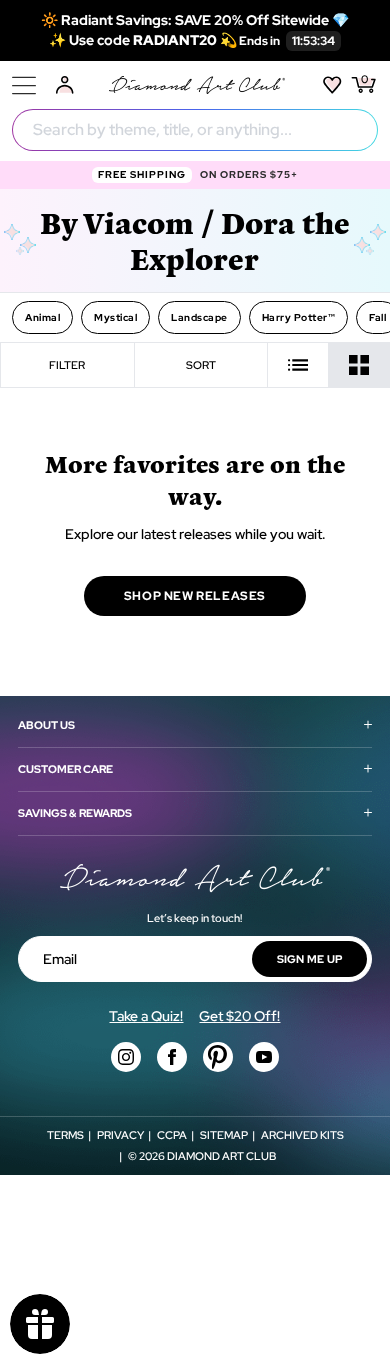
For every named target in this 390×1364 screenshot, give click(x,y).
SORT (201, 365)
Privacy (120, 1135)
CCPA (172, 1135)
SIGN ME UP (310, 959)
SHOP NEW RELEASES (195, 596)
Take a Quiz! (146, 1016)
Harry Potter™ (299, 317)
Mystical (115, 317)
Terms (65, 1135)
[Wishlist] (332, 85)
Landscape (199, 317)
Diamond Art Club (221, 1156)
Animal (42, 317)
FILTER (67, 365)
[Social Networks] (126, 1057)
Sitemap (224, 1135)
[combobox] (195, 130)
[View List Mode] (298, 365)
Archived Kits (302, 1135)
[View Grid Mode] (359, 365)
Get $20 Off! (239, 1016)
